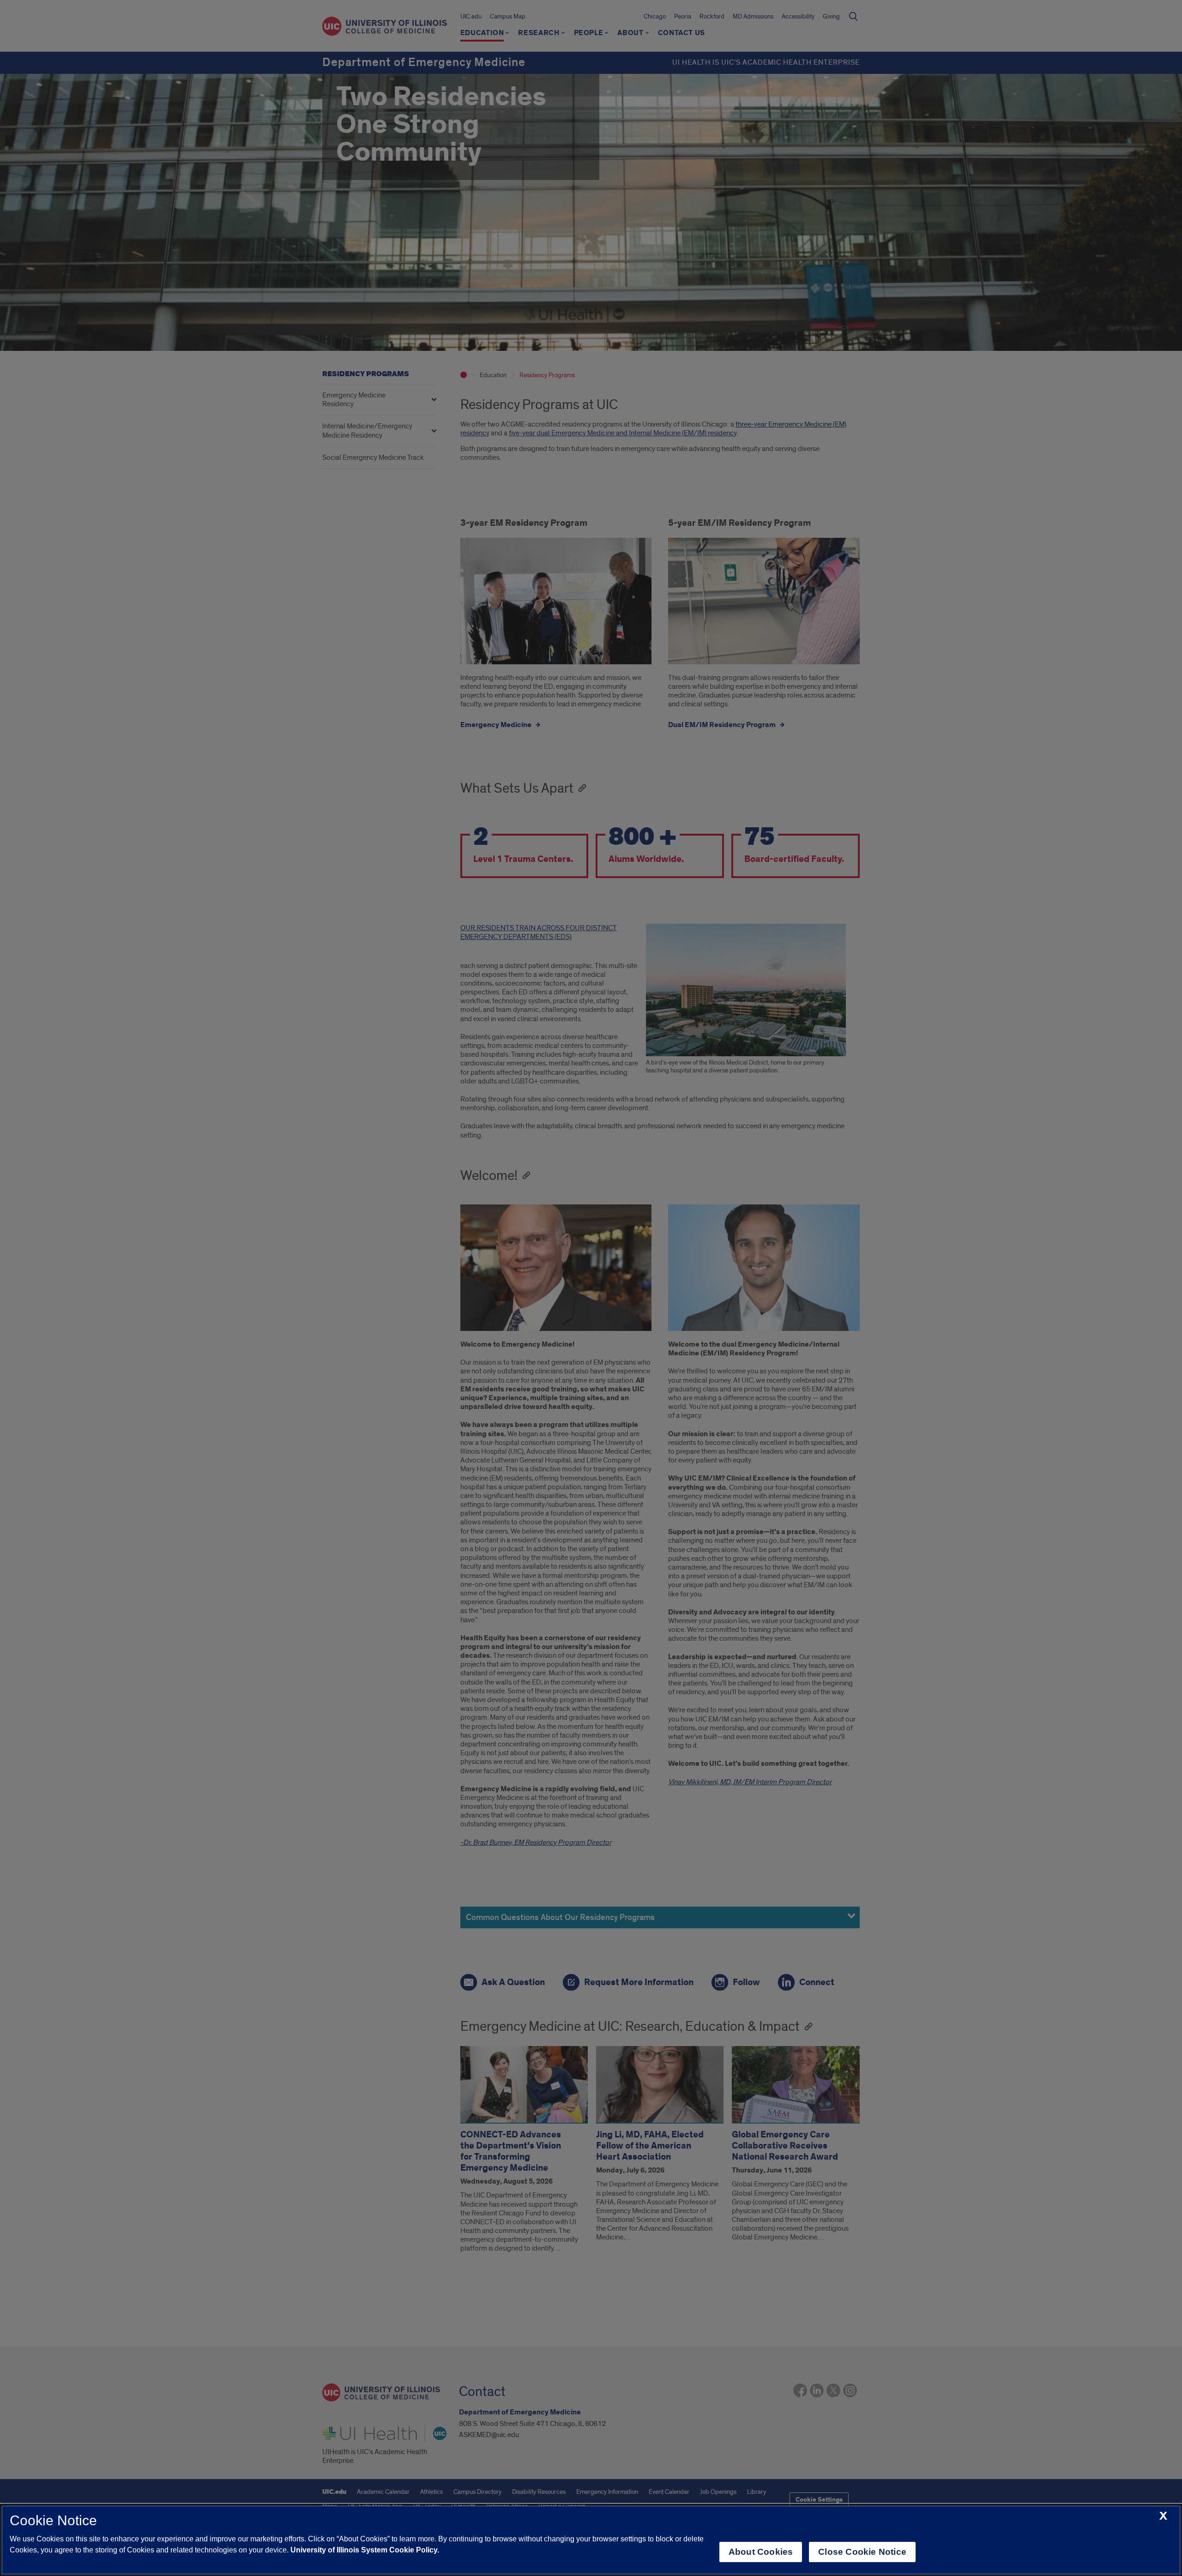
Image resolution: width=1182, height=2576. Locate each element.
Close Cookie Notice (862, 2552)
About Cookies (761, 2552)
